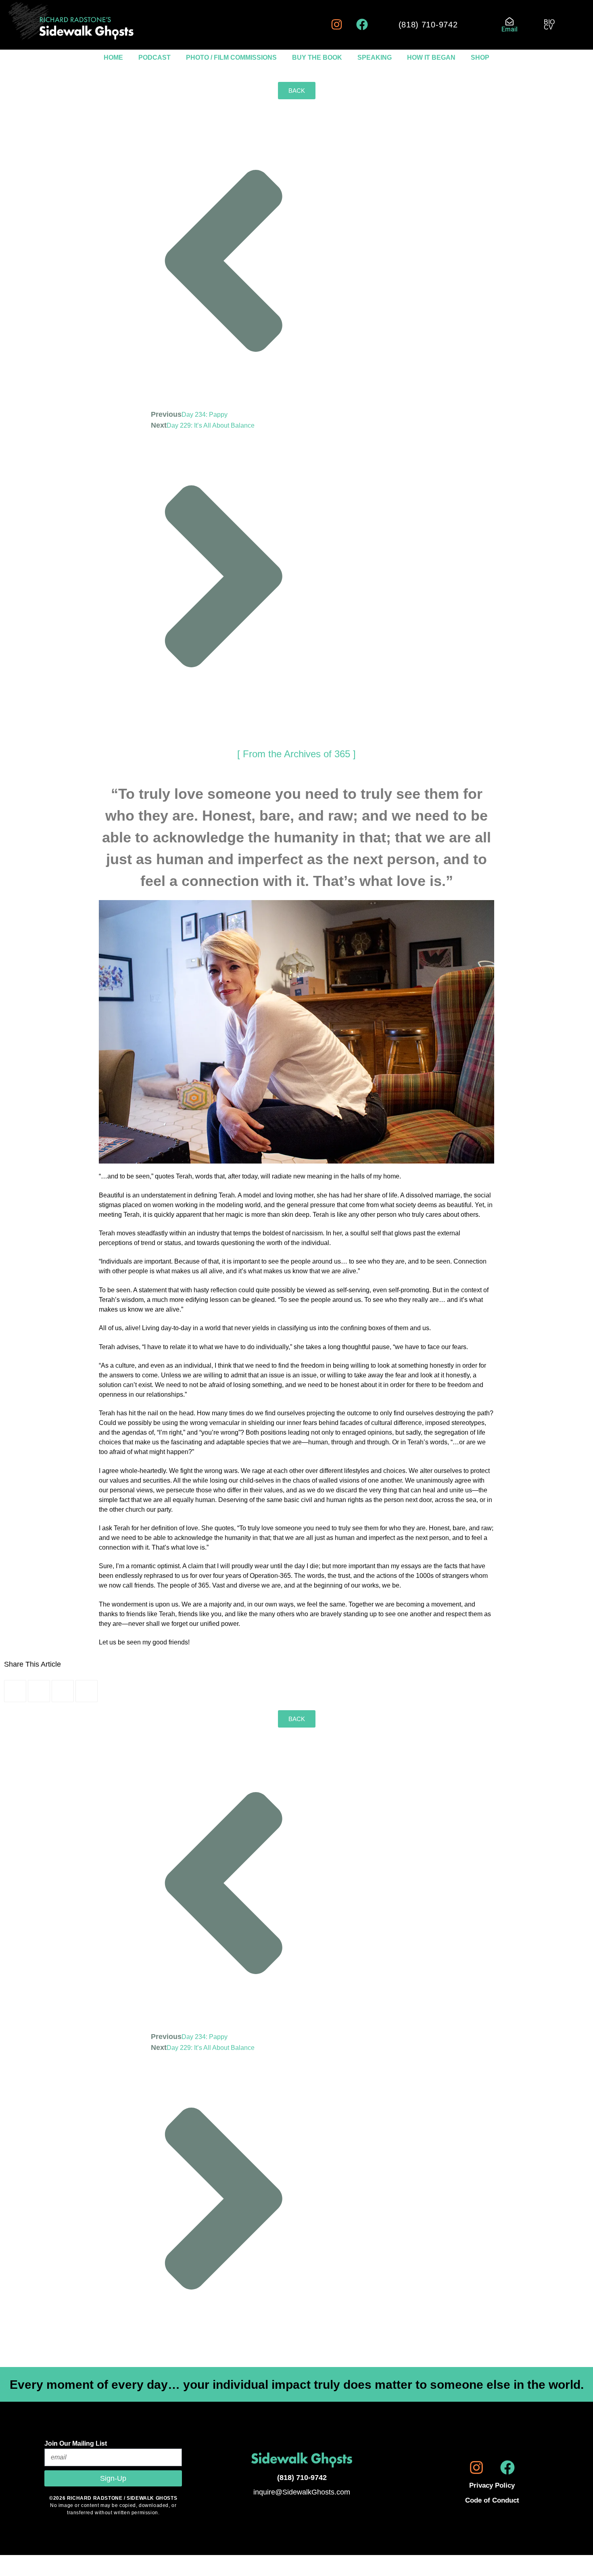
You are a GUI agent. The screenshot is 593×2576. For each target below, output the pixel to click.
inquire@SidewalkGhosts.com (302, 2492)
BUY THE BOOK (317, 57)
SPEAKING (375, 57)
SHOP (480, 57)
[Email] (509, 21)
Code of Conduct (492, 2500)
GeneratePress (365, 2572)
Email (509, 29)
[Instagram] (337, 24)
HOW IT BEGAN (431, 57)
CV (548, 27)
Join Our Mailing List (76, 2443)
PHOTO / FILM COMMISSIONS (231, 57)
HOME (113, 57)
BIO (549, 22)
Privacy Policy (492, 2485)
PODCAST (155, 57)
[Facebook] (362, 24)
